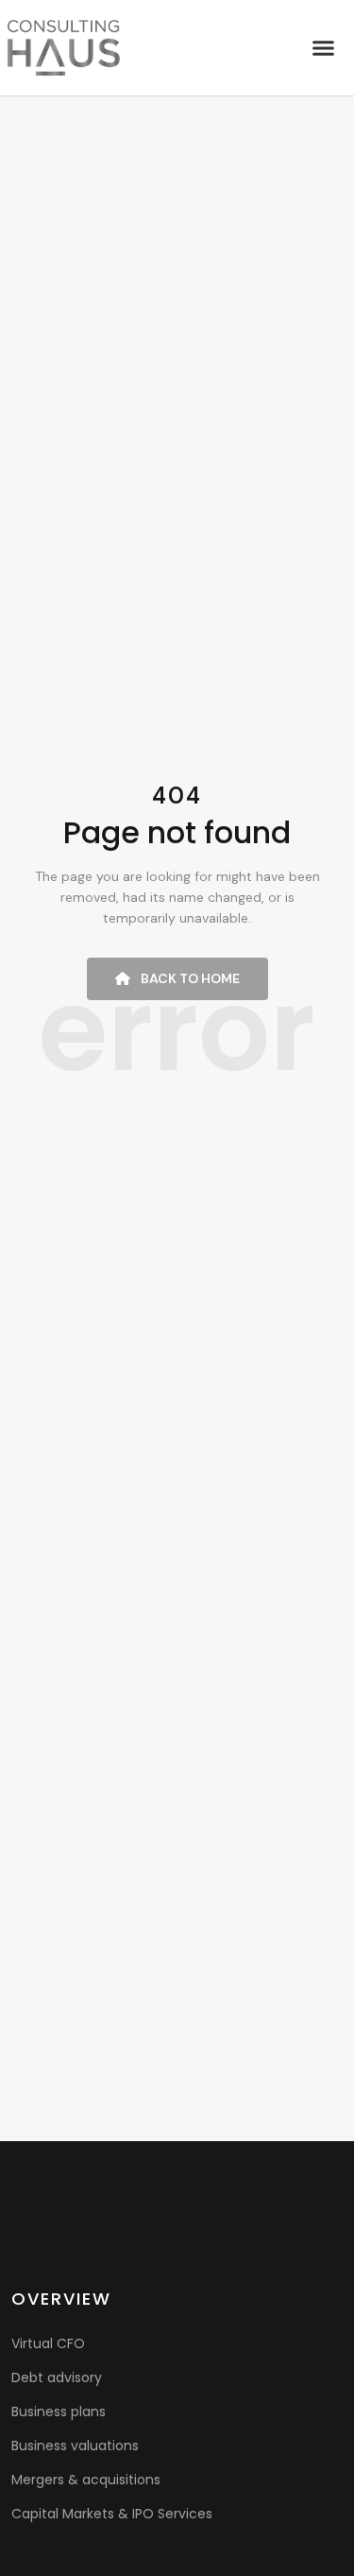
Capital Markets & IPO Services (112, 2514)
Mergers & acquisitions (86, 2480)
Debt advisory (57, 2377)
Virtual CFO (48, 2343)
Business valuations (75, 2446)
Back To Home (189, 978)
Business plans (59, 2412)
